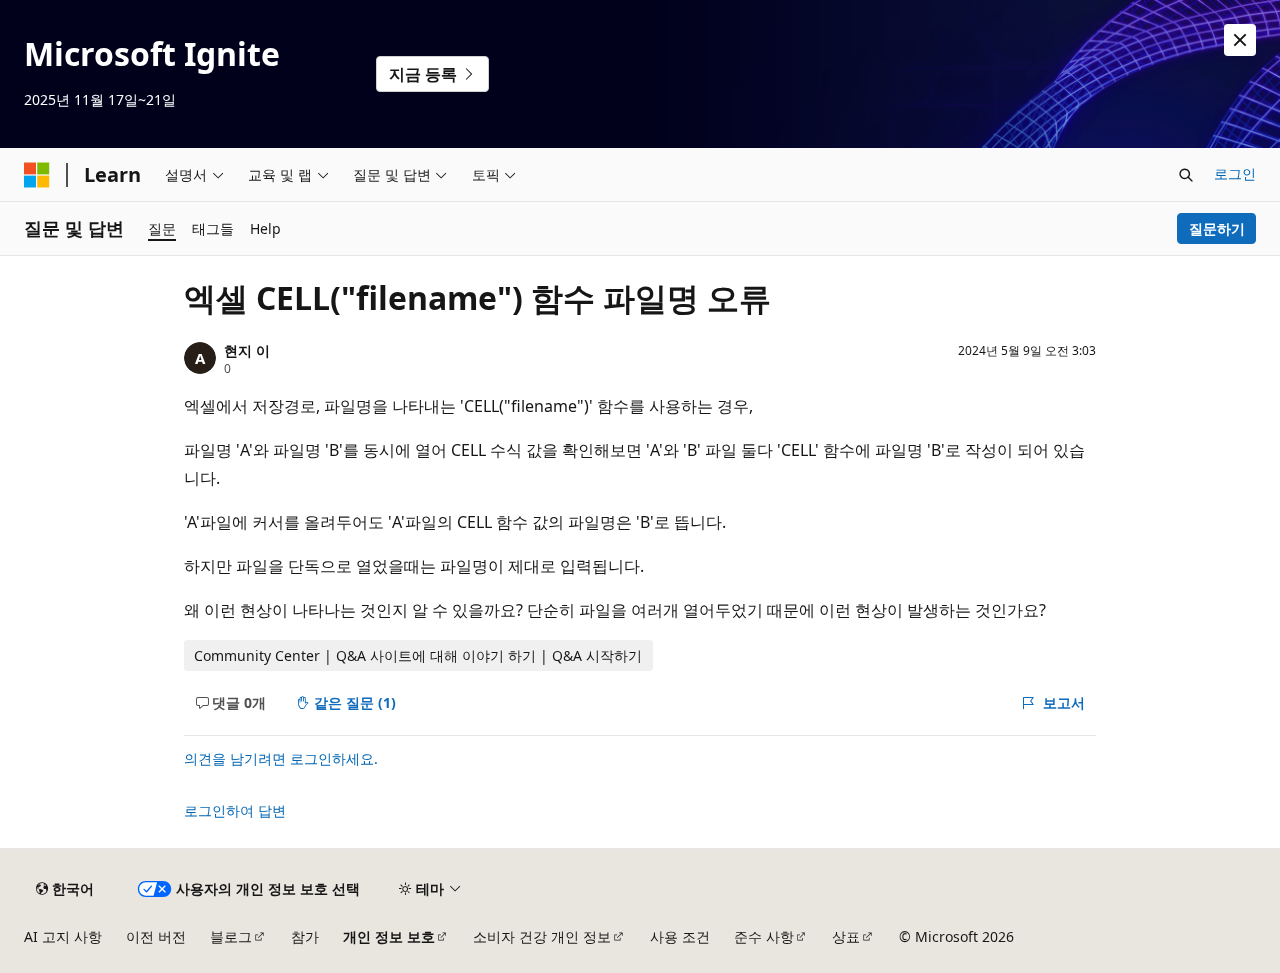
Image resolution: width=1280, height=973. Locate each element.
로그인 (1235, 173)
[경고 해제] (1240, 40)
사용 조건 (680, 936)
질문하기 (1217, 228)
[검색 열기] (1186, 175)
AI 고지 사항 (63, 936)
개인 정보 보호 (389, 936)
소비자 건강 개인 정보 (542, 936)
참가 (305, 936)
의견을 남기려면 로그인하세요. (281, 758)
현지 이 (247, 350)
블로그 (231, 936)
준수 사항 (764, 936)
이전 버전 (156, 936)
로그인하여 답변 (235, 810)
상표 (846, 936)
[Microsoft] (37, 175)
